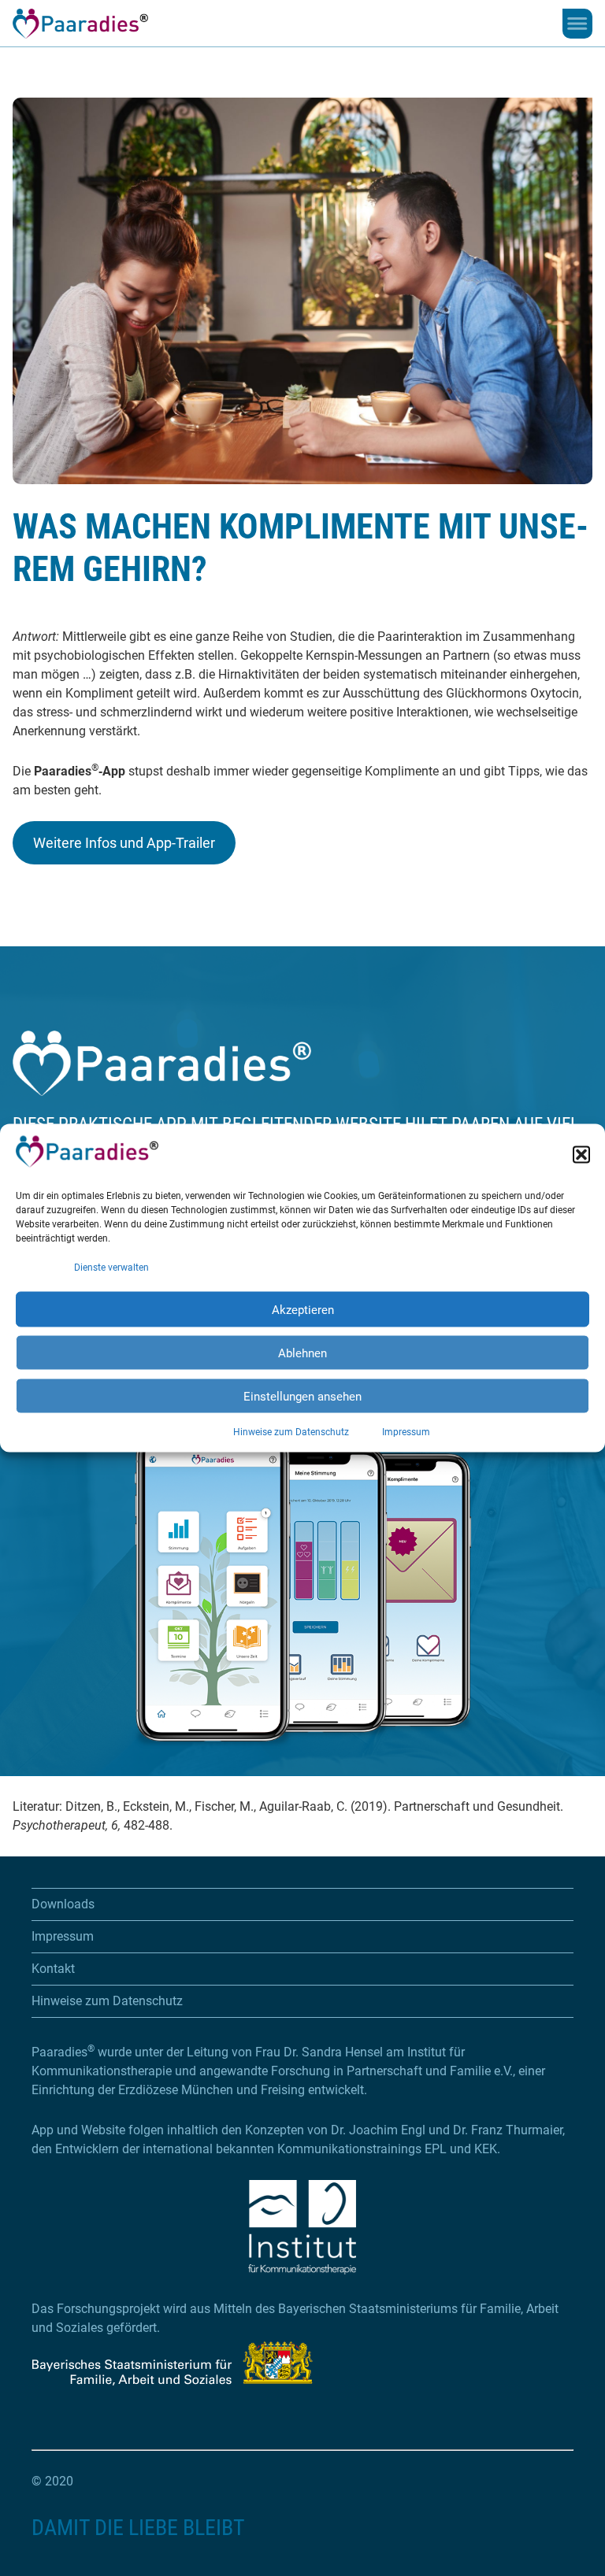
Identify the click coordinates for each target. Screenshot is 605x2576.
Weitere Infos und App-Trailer (124, 843)
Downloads (63, 1904)
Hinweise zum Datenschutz (291, 1432)
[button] (581, 1154)
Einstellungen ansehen (302, 1396)
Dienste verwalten (111, 1268)
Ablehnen (302, 1353)
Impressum (406, 1432)
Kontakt (53, 1969)
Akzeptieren (303, 1309)
